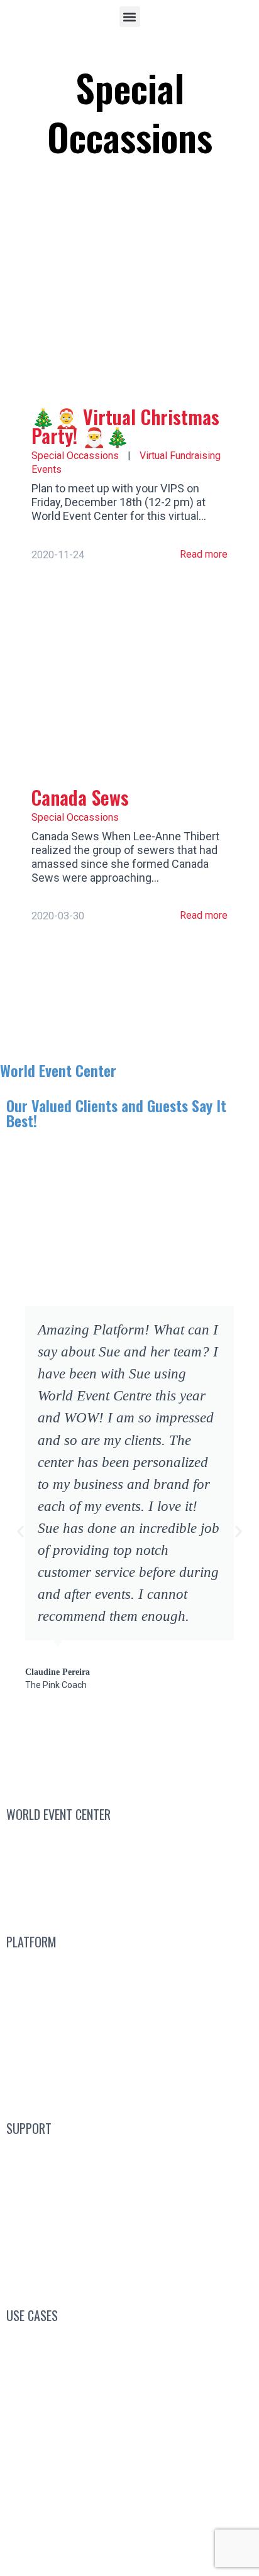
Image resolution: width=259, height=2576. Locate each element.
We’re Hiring (130, 1869)
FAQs (130, 2184)
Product (130, 2086)
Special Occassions (75, 456)
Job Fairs (129, 2460)
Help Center (130, 2243)
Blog (130, 2154)
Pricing (130, 2056)
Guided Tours (129, 2027)
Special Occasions (130, 2490)
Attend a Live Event (130, 1967)
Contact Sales (130, 1840)
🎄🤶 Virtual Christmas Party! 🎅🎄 (125, 426)
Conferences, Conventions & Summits (130, 2341)
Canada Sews (80, 797)
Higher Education (129, 2431)
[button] (130, 17)
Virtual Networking (129, 2371)
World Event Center (58, 1070)
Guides (129, 2214)
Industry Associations (129, 2400)
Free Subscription (144, 1997)
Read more (202, 554)
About (122, 1899)
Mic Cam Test (129, 2274)
